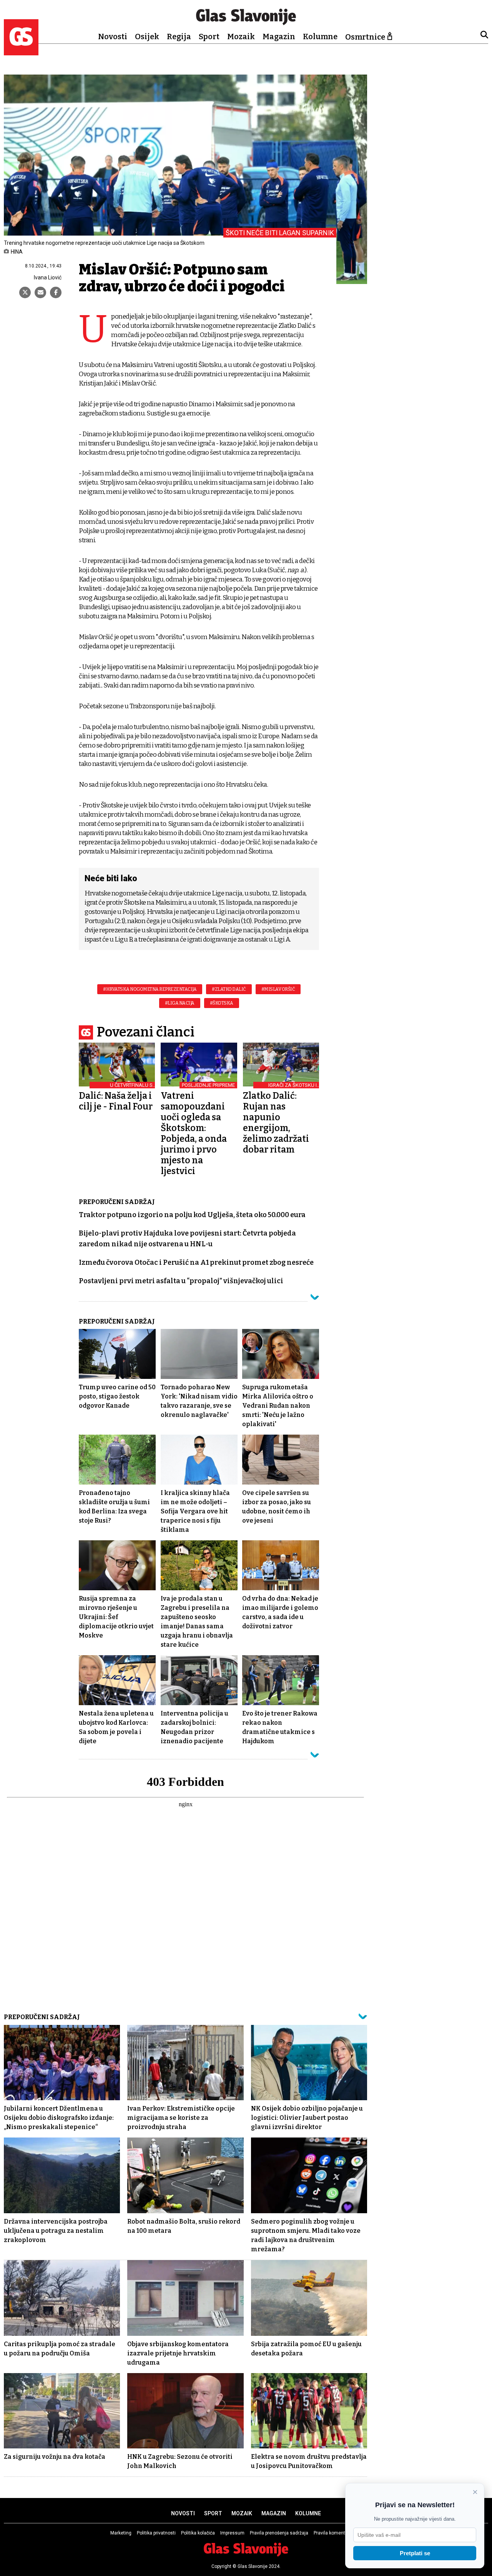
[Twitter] (25, 292)
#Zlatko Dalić (229, 989)
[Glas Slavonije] (21, 52)
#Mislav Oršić (278, 989)
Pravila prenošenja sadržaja (279, 2533)
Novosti (113, 37)
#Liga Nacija (180, 1003)
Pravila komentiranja (335, 2533)
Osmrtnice (365, 37)
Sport (209, 37)
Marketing (121, 2533)
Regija (179, 37)
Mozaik (241, 37)
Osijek (147, 37)
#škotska (222, 1003)
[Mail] (40, 292)
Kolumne (320, 37)
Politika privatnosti (156, 2533)
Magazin (279, 37)
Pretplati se (415, 2553)
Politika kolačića (198, 2533)
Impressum (232, 2533)
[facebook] (56, 292)
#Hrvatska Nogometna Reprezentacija (150, 989)
